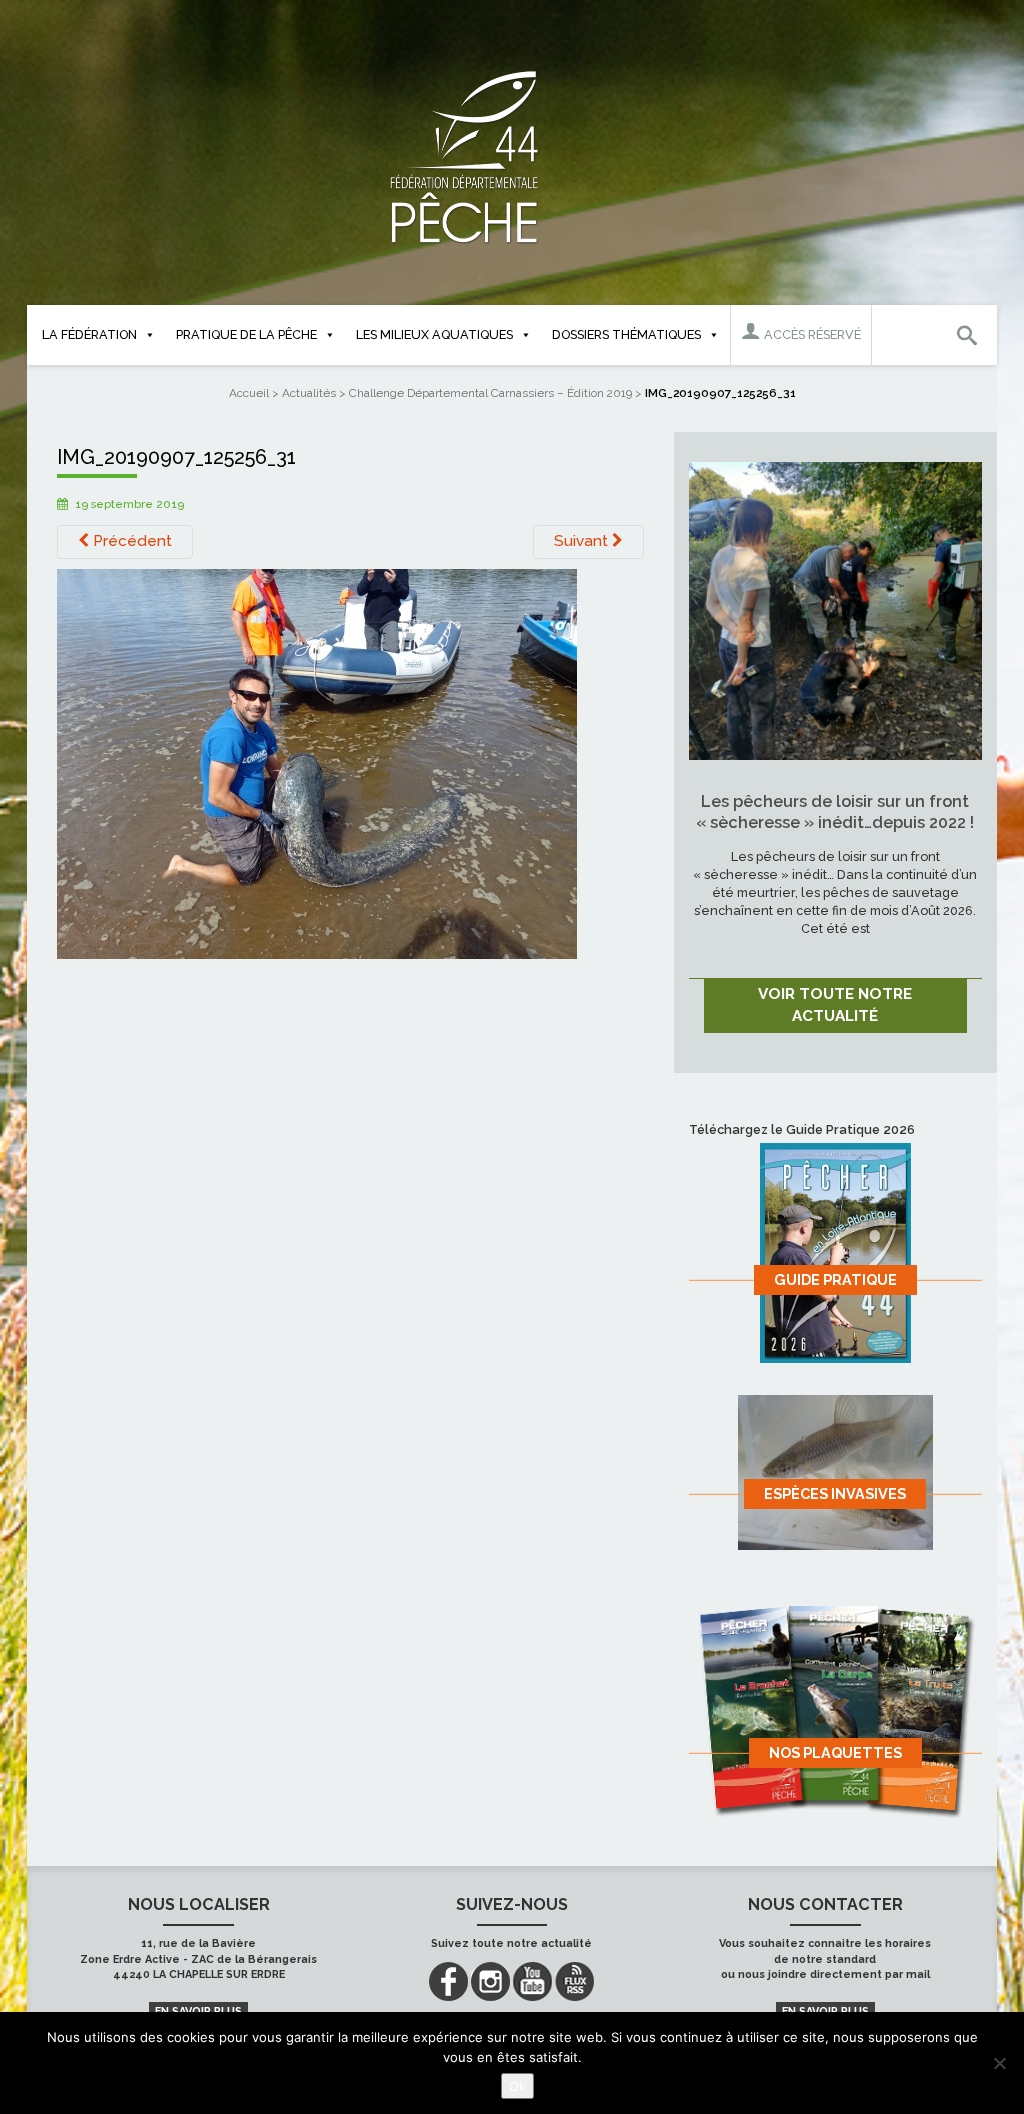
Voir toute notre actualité (835, 1005)
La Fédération (89, 334)
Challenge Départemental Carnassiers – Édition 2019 (490, 393)
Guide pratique (835, 1279)
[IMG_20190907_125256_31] (317, 762)
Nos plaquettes (835, 1752)
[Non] (999, 2063)
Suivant (583, 541)
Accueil (249, 393)
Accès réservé (811, 334)
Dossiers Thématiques (626, 334)
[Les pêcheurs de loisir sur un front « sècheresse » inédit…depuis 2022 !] (835, 610)
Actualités (309, 393)
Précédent (130, 541)
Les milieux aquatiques (434, 334)
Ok (517, 2086)
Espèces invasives (835, 1493)
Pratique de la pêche (246, 334)
